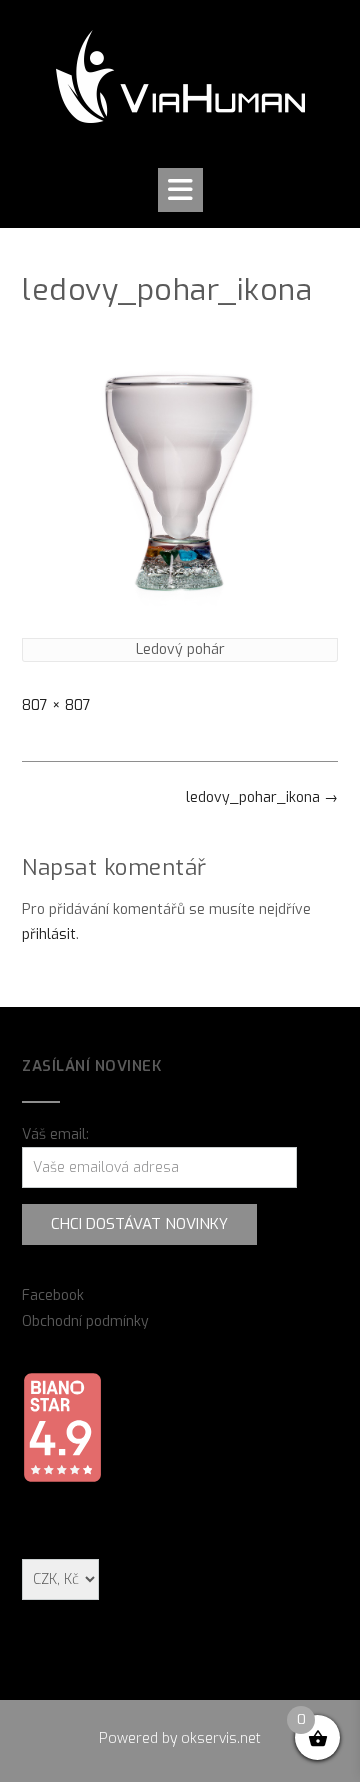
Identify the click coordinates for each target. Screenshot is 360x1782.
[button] (180, 190)
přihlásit (49, 934)
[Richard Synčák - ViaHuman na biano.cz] (62, 1478)
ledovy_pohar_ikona (262, 797)
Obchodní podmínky (85, 1321)
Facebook (53, 1295)
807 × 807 (56, 705)
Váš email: (55, 1134)
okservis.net (221, 1738)
